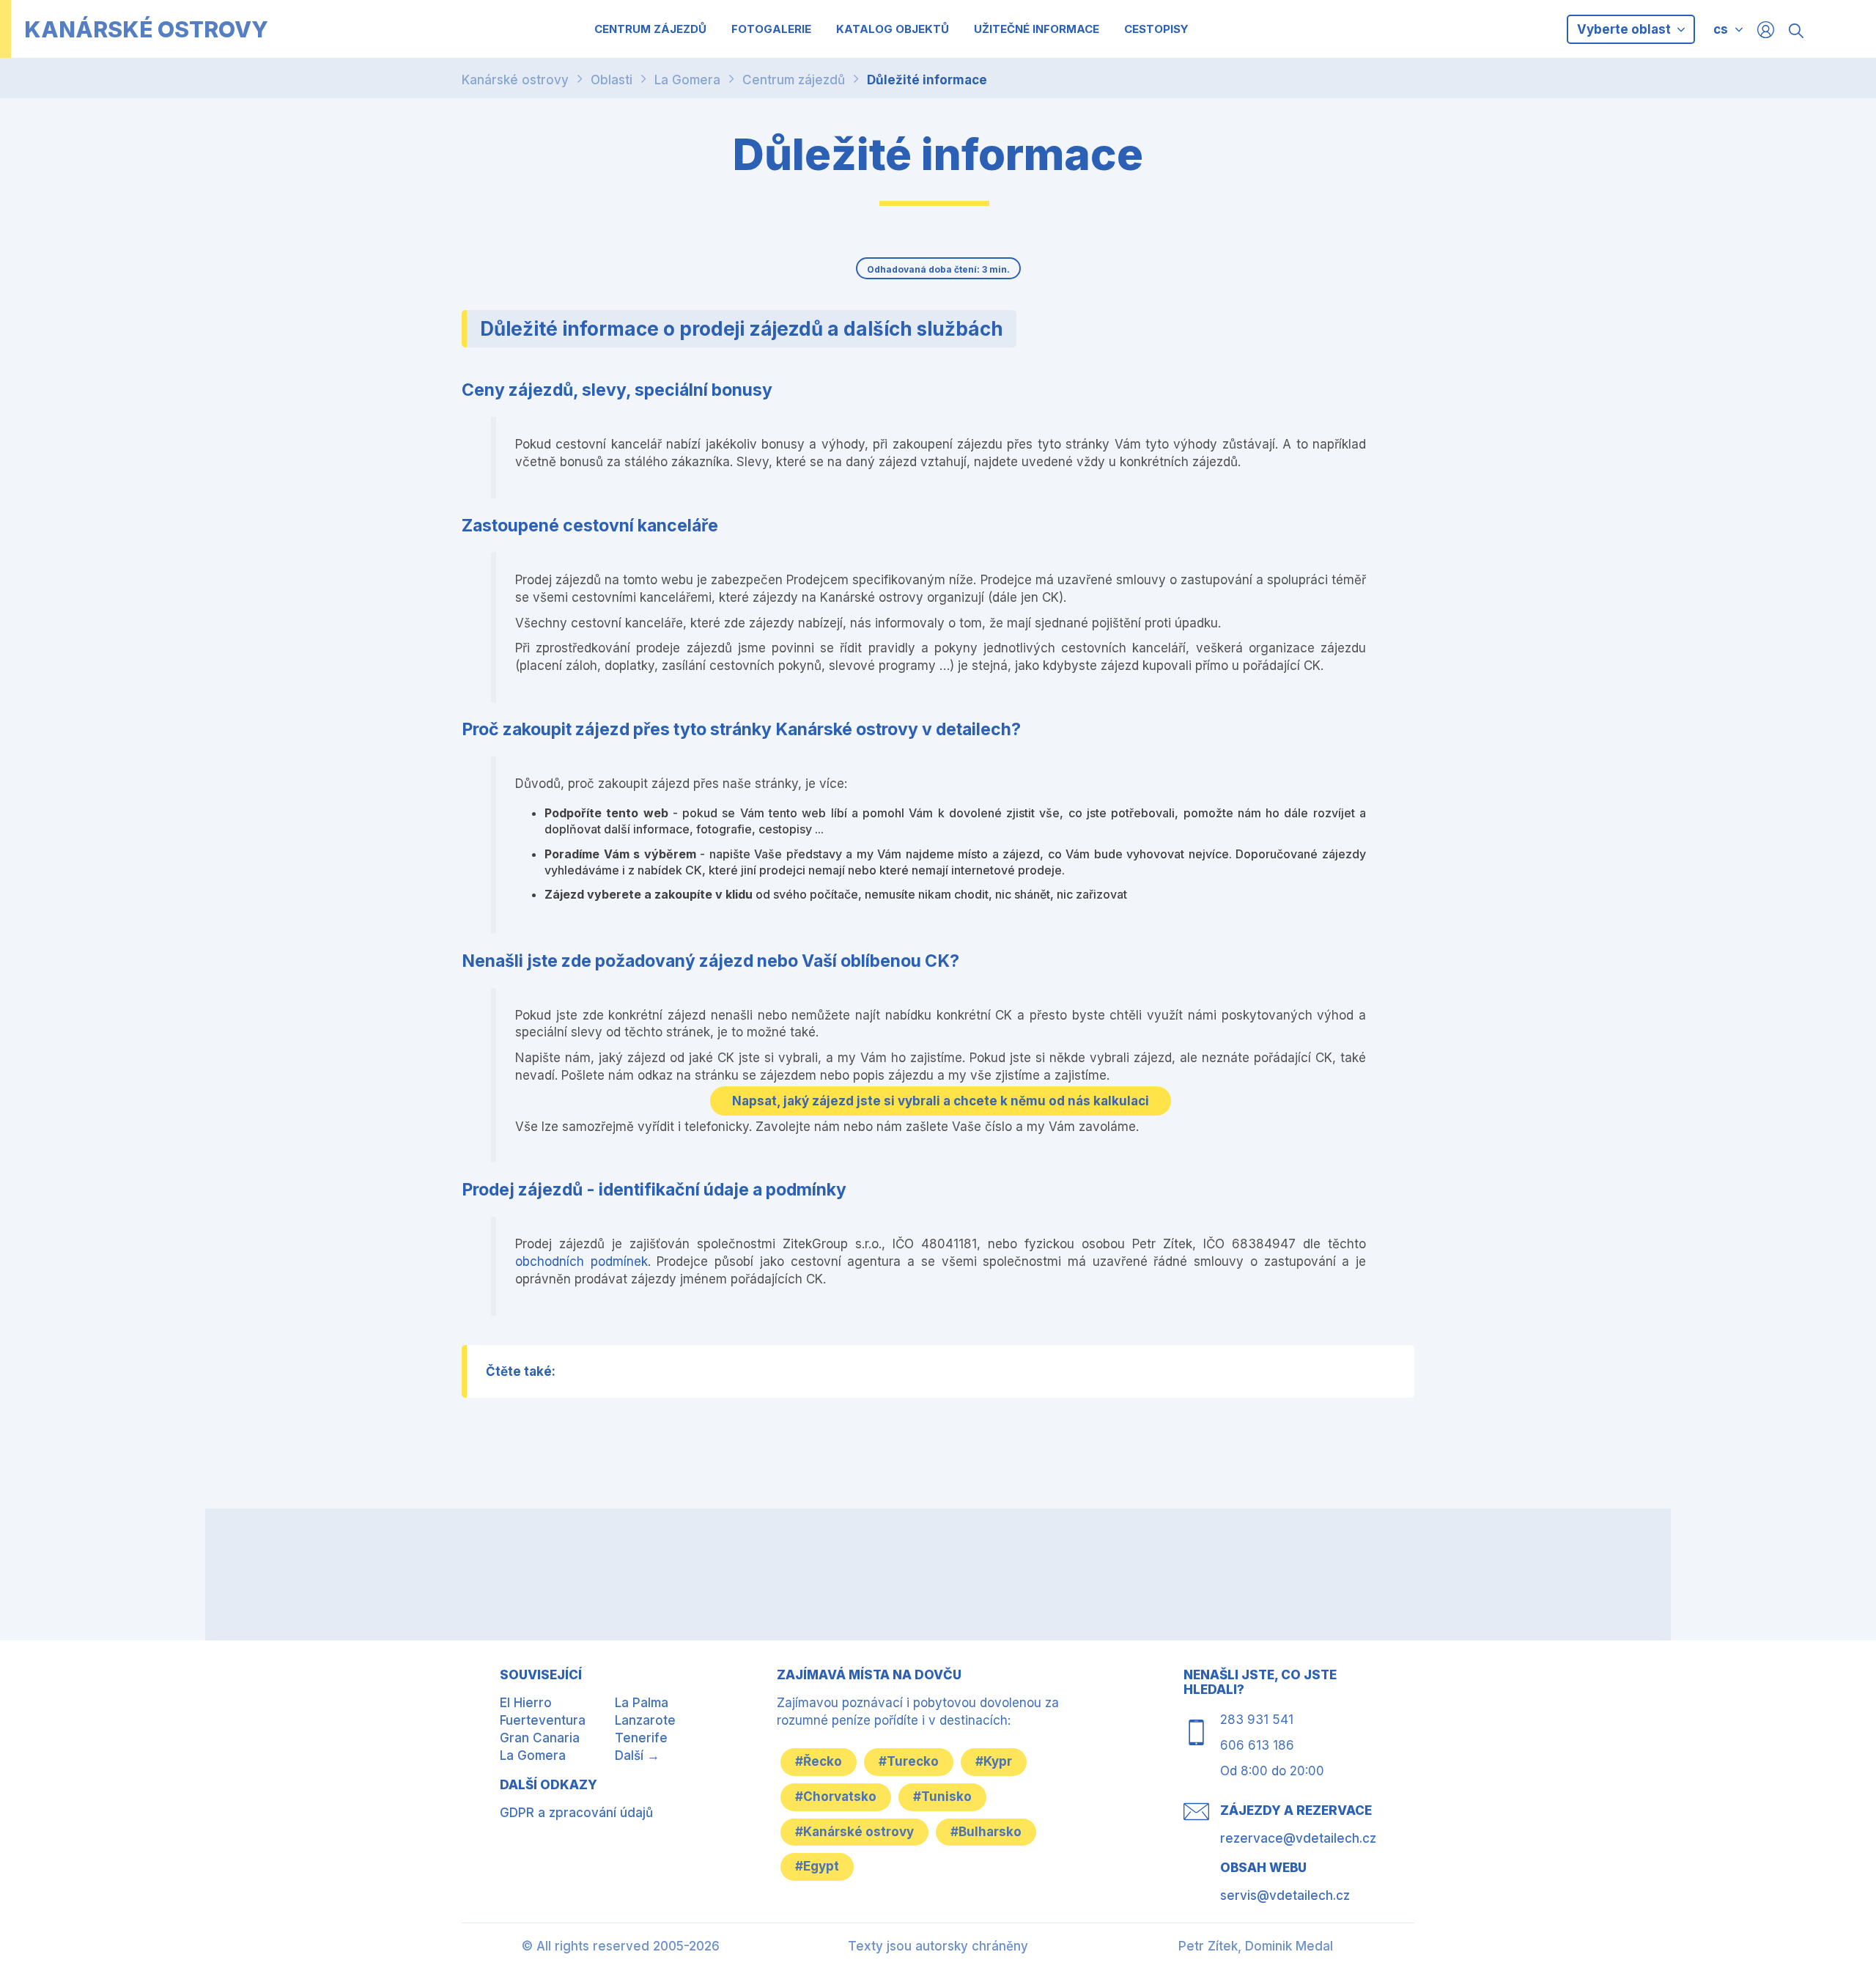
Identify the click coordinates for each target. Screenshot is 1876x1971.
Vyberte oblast (1625, 29)
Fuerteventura (543, 1720)
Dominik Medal (1289, 1946)
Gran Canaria (540, 1738)
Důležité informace (927, 80)
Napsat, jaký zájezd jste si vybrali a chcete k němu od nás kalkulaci (941, 1101)
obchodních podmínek (581, 1261)
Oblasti (612, 80)
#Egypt (817, 1866)
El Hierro (526, 1703)
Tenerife (641, 1738)
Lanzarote (645, 1720)
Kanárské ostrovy (515, 80)
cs (1721, 29)
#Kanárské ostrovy (854, 1832)
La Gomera (687, 80)
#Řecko (819, 1761)
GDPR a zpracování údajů (576, 1813)
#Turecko (909, 1761)
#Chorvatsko (836, 1797)
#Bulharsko (986, 1832)
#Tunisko (942, 1797)
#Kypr (994, 1761)
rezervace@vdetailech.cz (1298, 1838)
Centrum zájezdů (794, 80)
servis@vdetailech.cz (1285, 1896)
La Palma (642, 1703)
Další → (637, 1756)
